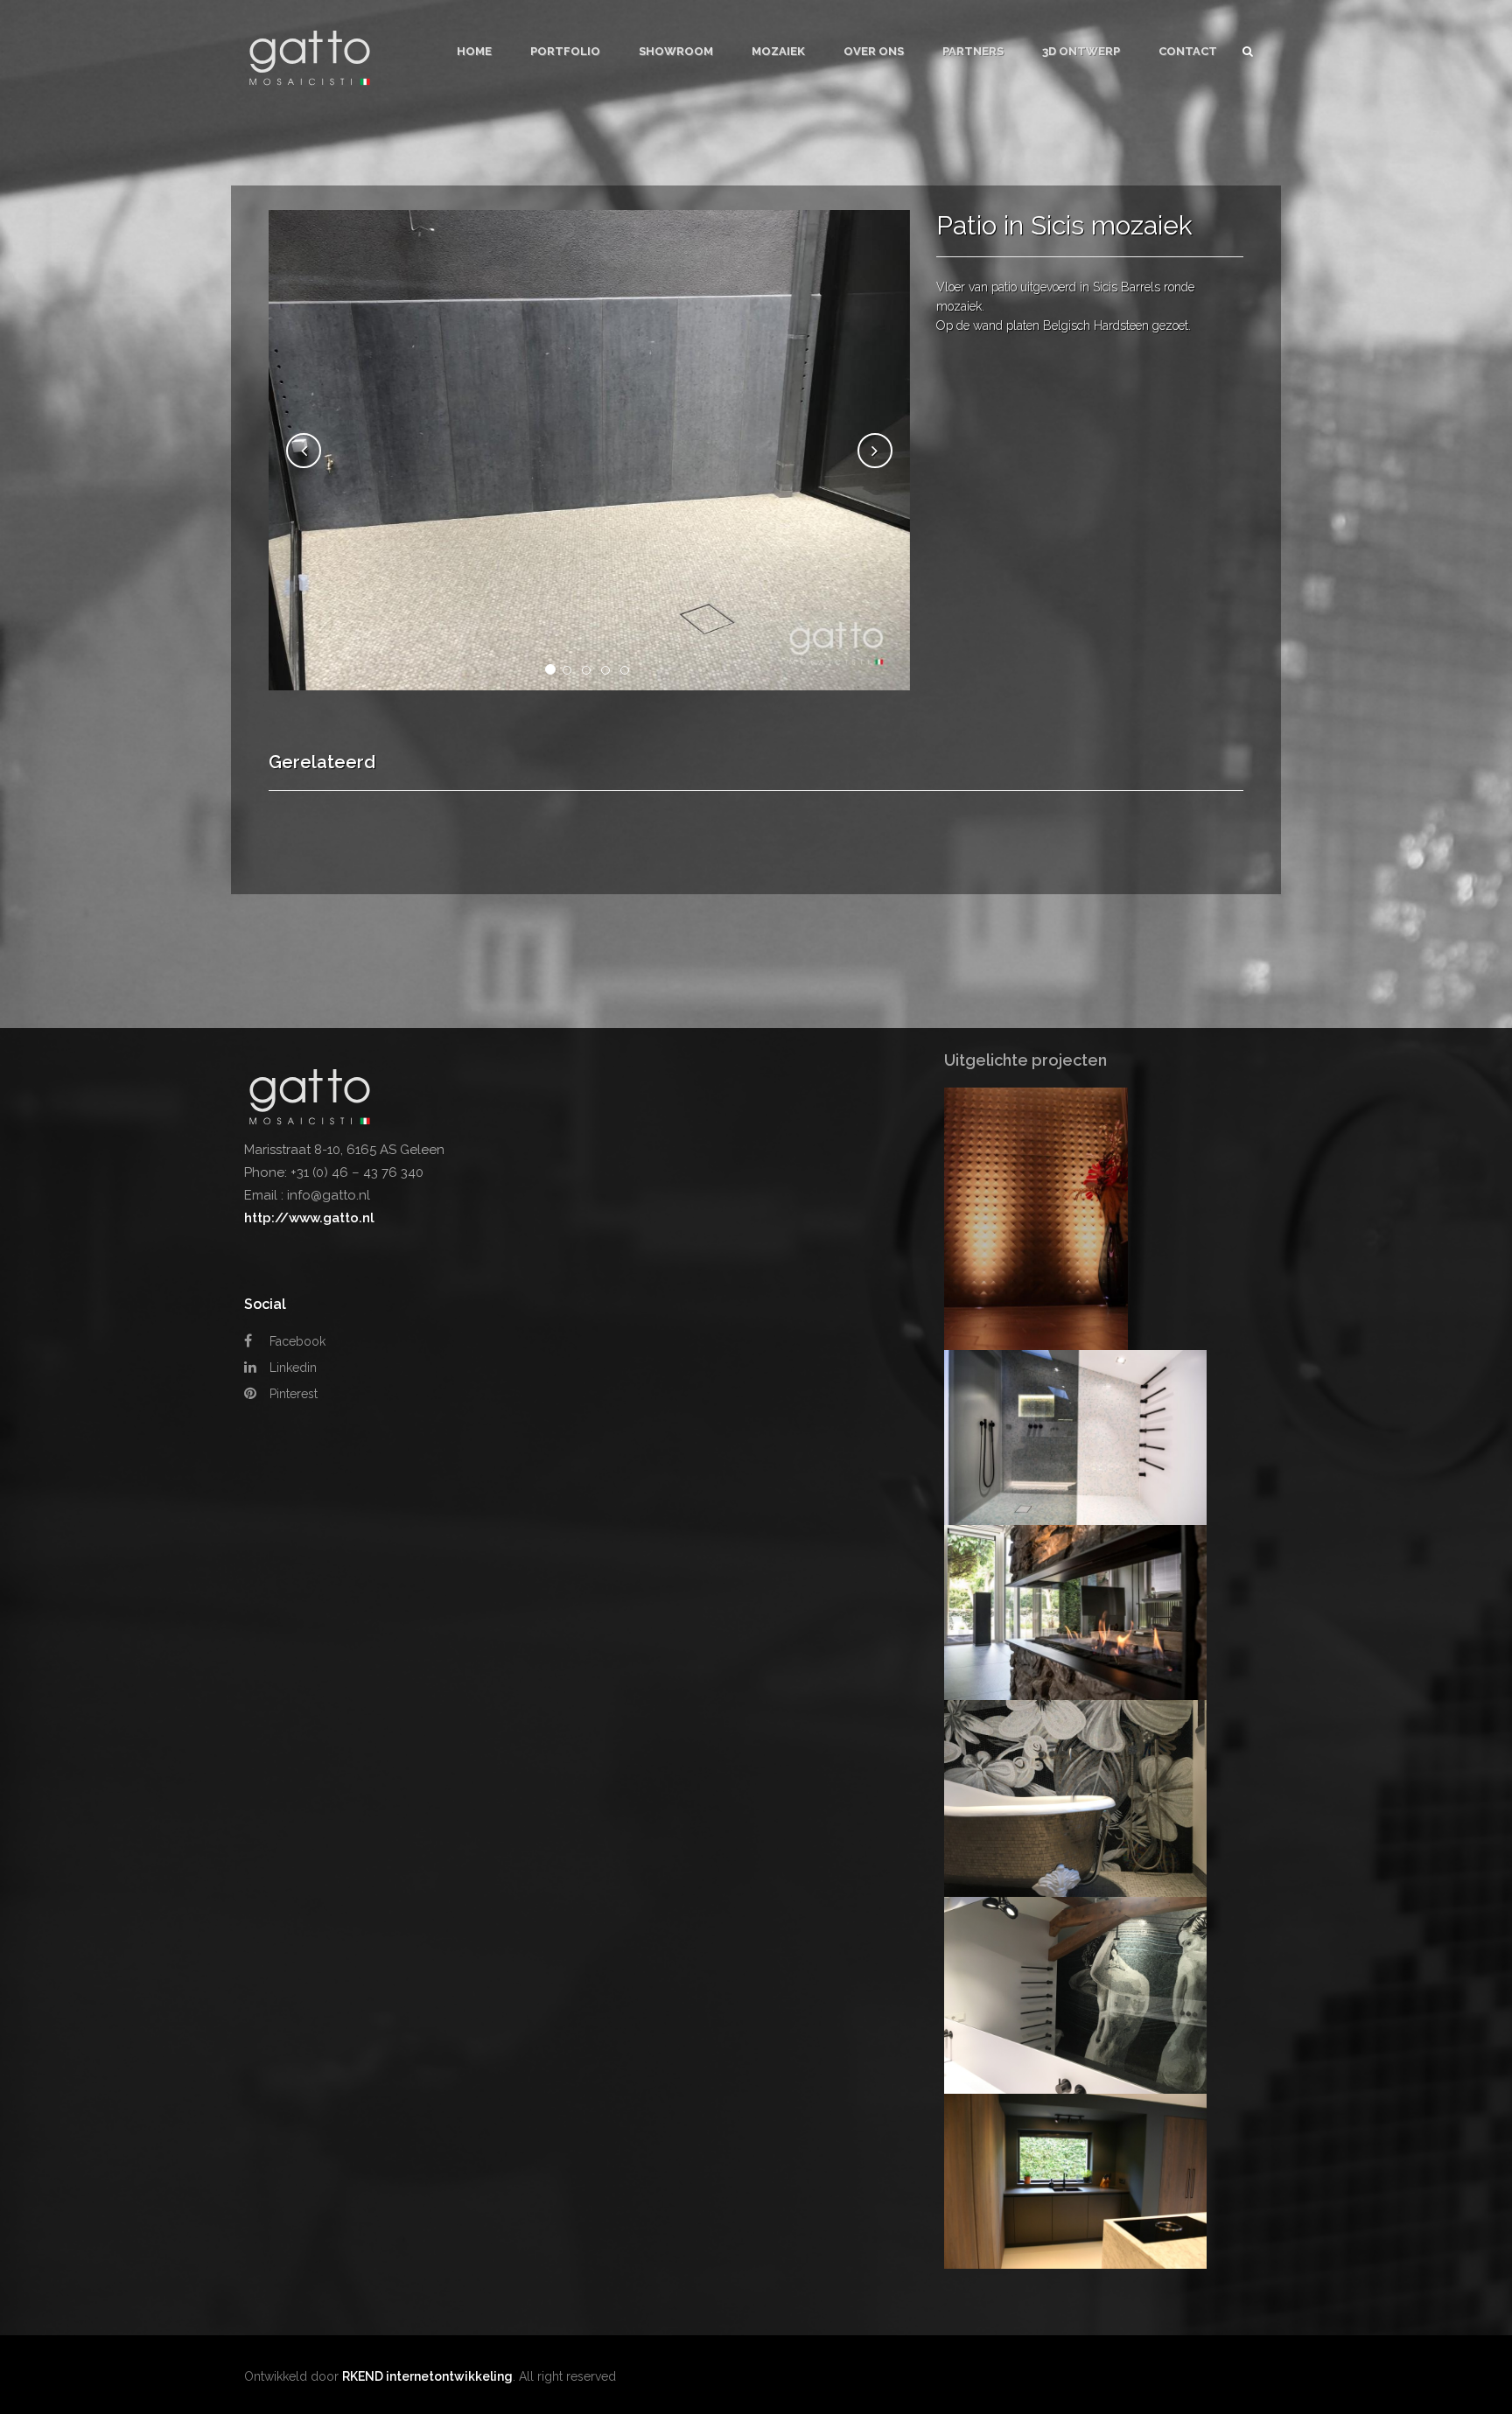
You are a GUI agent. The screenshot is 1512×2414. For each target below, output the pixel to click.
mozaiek (778, 51)
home (474, 51)
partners (973, 51)
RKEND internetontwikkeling (427, 2376)
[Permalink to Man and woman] (1075, 1994)
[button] (304, 451)
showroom (676, 51)
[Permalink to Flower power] (1075, 1797)
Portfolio (565, 51)
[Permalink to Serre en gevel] (1075, 1612)
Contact (1188, 51)
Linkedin (291, 1368)
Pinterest (292, 1394)
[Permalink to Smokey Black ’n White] (1075, 1437)
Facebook (296, 1341)
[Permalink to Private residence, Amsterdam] (1036, 1218)
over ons (874, 51)
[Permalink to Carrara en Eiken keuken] (1075, 2180)
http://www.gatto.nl (309, 1218)
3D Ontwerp (1081, 51)
